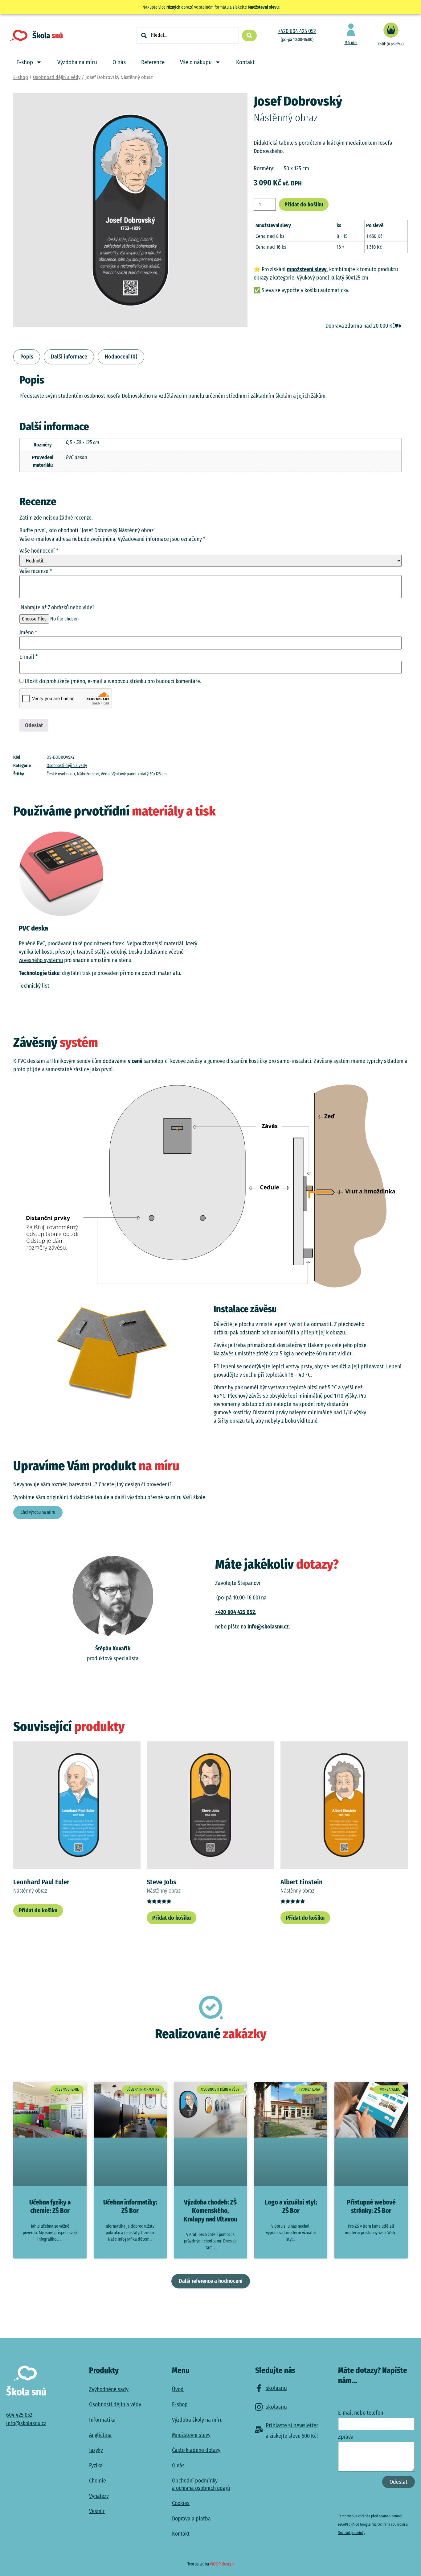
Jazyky (96, 2450)
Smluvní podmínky (352, 2533)
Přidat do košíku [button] (38, 1910)
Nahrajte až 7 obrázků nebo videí (57, 608)
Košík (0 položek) (391, 44)
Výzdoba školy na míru (197, 2420)
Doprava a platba (191, 2519)
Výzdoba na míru (77, 62)
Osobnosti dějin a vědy (57, 77)
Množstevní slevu (263, 7)
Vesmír (97, 2511)
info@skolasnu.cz (268, 1627)
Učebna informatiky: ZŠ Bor (130, 2207)
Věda (105, 774)
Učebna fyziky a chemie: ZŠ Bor (50, 2207)
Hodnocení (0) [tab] (121, 357)
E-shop (25, 62)
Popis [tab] (27, 357)
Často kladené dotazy (196, 2450)
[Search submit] (249, 35)
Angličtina (100, 2435)
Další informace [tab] (69, 357)
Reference (153, 62)
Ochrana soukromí (391, 2524)
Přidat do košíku (304, 205)
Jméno (28, 633)
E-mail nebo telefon (361, 2413)
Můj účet (351, 43)
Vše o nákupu (196, 62)
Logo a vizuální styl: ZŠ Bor (291, 2207)
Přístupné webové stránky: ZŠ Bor (371, 2207)
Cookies (181, 2503)
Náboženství (88, 774)
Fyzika (96, 2466)
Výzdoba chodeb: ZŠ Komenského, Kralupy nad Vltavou (210, 2211)
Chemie (98, 2481)
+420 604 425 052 (297, 31)
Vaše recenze (36, 571)
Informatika (102, 2420)
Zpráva (346, 2437)
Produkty (104, 2371)
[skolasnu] (259, 2388)
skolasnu (276, 2388)
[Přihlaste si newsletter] (259, 2430)
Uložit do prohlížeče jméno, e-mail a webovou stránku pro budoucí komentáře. (113, 681)
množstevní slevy (307, 269)
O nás (119, 62)
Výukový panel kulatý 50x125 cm (333, 278)
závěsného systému (41, 960)
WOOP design (222, 2564)
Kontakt (245, 62)
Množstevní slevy (191, 2435)
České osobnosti (61, 774)
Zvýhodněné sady (109, 2389)
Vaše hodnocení (39, 551)
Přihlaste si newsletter (292, 2425)
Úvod (178, 2389)
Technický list (34, 986)
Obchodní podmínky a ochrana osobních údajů (201, 2484)
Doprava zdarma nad (360, 326)
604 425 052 (19, 2415)
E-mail (29, 657)
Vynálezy (99, 2496)
